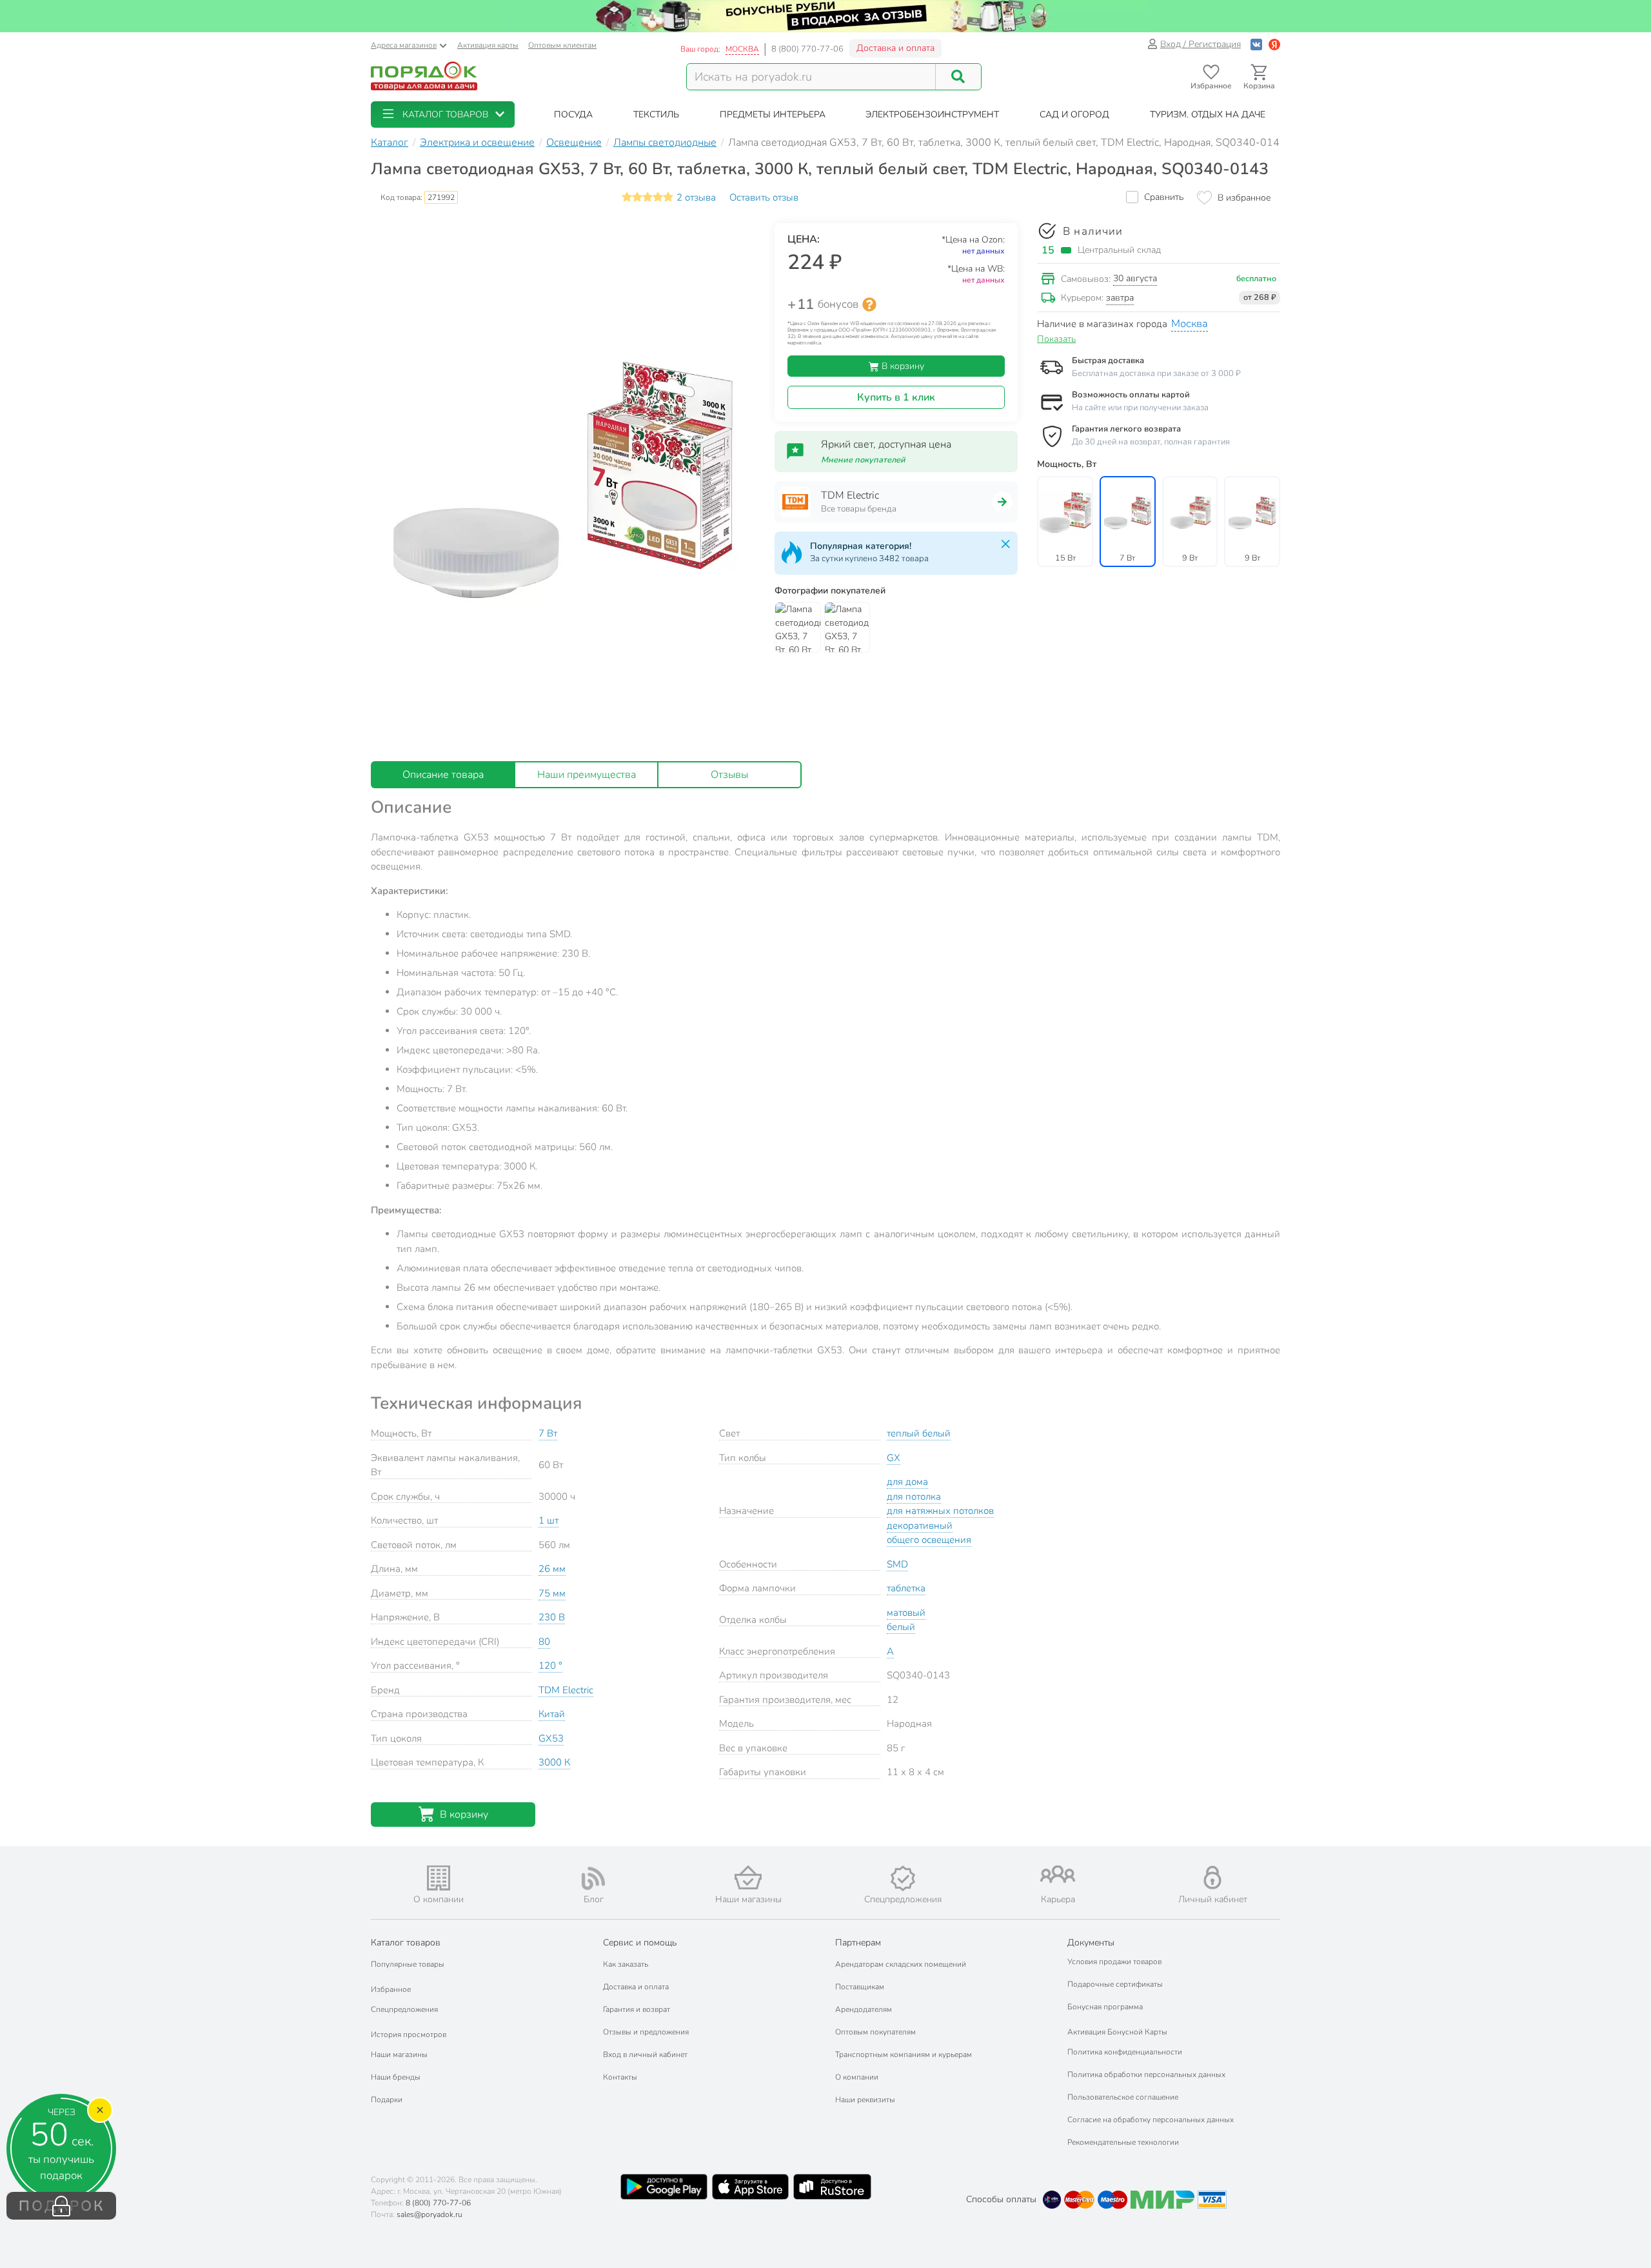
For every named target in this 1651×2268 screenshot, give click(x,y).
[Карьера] (1058, 1874)
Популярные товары (408, 1964)
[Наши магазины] (748, 1877)
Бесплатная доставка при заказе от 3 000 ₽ (1156, 373)
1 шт (549, 1520)
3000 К (554, 1762)
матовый (906, 1613)
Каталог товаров (406, 1943)
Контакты (620, 2077)
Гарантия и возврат (637, 2009)
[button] (443, 114)
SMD (897, 1564)
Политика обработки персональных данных (1146, 2074)
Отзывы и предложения (646, 2032)
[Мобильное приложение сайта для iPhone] (751, 2187)
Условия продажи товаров (1114, 1962)
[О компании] (439, 1878)
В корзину (902, 366)
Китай (552, 1714)
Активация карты (488, 45)
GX (894, 1458)
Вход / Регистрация (1201, 44)
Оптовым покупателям (875, 2032)
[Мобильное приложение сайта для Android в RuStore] (832, 2187)
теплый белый (919, 1433)
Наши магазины (399, 2054)
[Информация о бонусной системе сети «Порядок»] (869, 304)
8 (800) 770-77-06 (807, 49)
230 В (552, 1617)
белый (901, 1627)
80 (544, 1642)
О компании (857, 2077)
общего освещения (929, 1540)
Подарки (387, 2100)
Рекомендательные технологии (1123, 2142)
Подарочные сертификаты (1115, 1984)
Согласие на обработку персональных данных (1151, 2120)
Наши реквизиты (865, 2100)
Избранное (391, 1989)
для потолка (914, 1497)
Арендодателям (864, 2009)
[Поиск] (958, 77)
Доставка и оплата (895, 48)
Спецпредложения (404, 2009)
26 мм (552, 1569)
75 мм (552, 1593)
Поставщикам (860, 1987)
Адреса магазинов (404, 45)
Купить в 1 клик (896, 397)
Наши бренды (396, 2077)
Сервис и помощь (640, 1943)
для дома (907, 1482)
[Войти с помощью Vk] (1256, 44)
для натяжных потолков (940, 1511)
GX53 (551, 1738)
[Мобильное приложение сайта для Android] (664, 2187)
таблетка (906, 1588)
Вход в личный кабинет (645, 2054)
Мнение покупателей (863, 460)
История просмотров (409, 2034)
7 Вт (548, 1433)
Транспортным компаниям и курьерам (904, 2054)
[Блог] (593, 1878)
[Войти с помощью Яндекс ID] (1274, 44)
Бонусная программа (1105, 2007)
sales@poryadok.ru (430, 2214)
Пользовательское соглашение (1123, 2097)
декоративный (920, 1526)
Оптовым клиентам (562, 45)
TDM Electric (566, 1690)
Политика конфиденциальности (1125, 2052)
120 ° (550, 1666)
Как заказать (626, 1964)
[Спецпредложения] (903, 1878)
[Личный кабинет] (1212, 1877)
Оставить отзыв (764, 197)
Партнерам (858, 1943)
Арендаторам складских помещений (901, 1964)
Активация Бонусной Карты (1117, 2032)
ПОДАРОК (62, 2206)
